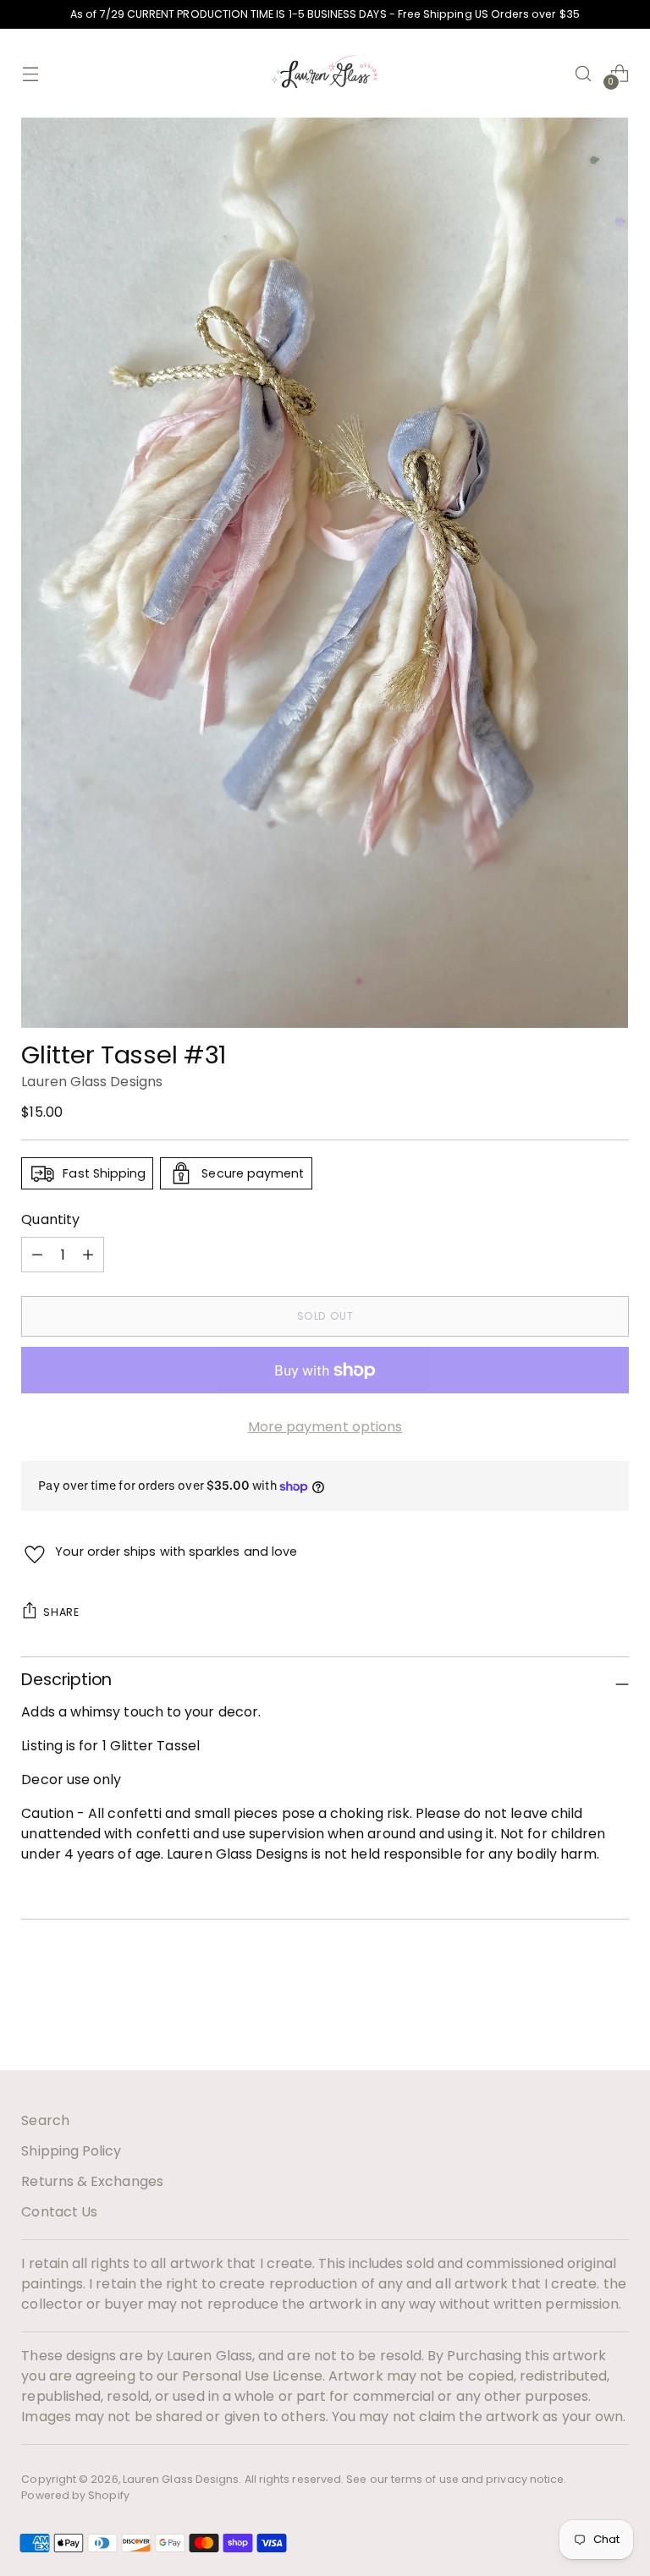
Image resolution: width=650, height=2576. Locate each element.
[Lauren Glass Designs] (325, 73)
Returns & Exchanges (92, 2181)
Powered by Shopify (75, 2495)
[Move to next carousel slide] (614, 2012)
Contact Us (59, 2212)
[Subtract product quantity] (88, 1255)
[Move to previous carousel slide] (576, 2013)
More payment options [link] (325, 1427)
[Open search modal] (584, 73)
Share (61, 1612)
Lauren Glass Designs (92, 1082)
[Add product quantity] (37, 1255)
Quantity (50, 1219)
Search (45, 2120)
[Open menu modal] (30, 73)
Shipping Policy (71, 2151)
